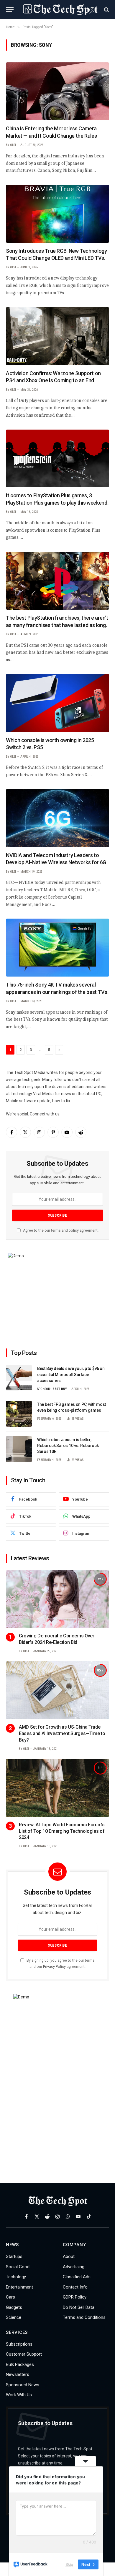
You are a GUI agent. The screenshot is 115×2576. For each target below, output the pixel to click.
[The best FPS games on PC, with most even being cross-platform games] (19, 1414)
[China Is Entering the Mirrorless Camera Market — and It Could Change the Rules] (57, 91)
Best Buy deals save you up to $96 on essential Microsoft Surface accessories (71, 1374)
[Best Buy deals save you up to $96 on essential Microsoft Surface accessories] (19, 1378)
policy (74, 1230)
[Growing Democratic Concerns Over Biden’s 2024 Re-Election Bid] (57, 1599)
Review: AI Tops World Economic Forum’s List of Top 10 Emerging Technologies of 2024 (62, 1831)
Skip (69, 2564)
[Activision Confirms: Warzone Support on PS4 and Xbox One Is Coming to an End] (57, 336)
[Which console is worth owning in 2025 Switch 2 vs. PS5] (57, 703)
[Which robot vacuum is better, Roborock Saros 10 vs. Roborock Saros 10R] (19, 1449)
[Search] (106, 10)
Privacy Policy (54, 1966)
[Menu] (10, 10)
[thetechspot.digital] (60, 10)
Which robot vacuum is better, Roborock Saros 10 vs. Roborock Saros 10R (68, 1446)
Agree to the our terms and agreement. (60, 1230)
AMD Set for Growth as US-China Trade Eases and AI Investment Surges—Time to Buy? (62, 1733)
